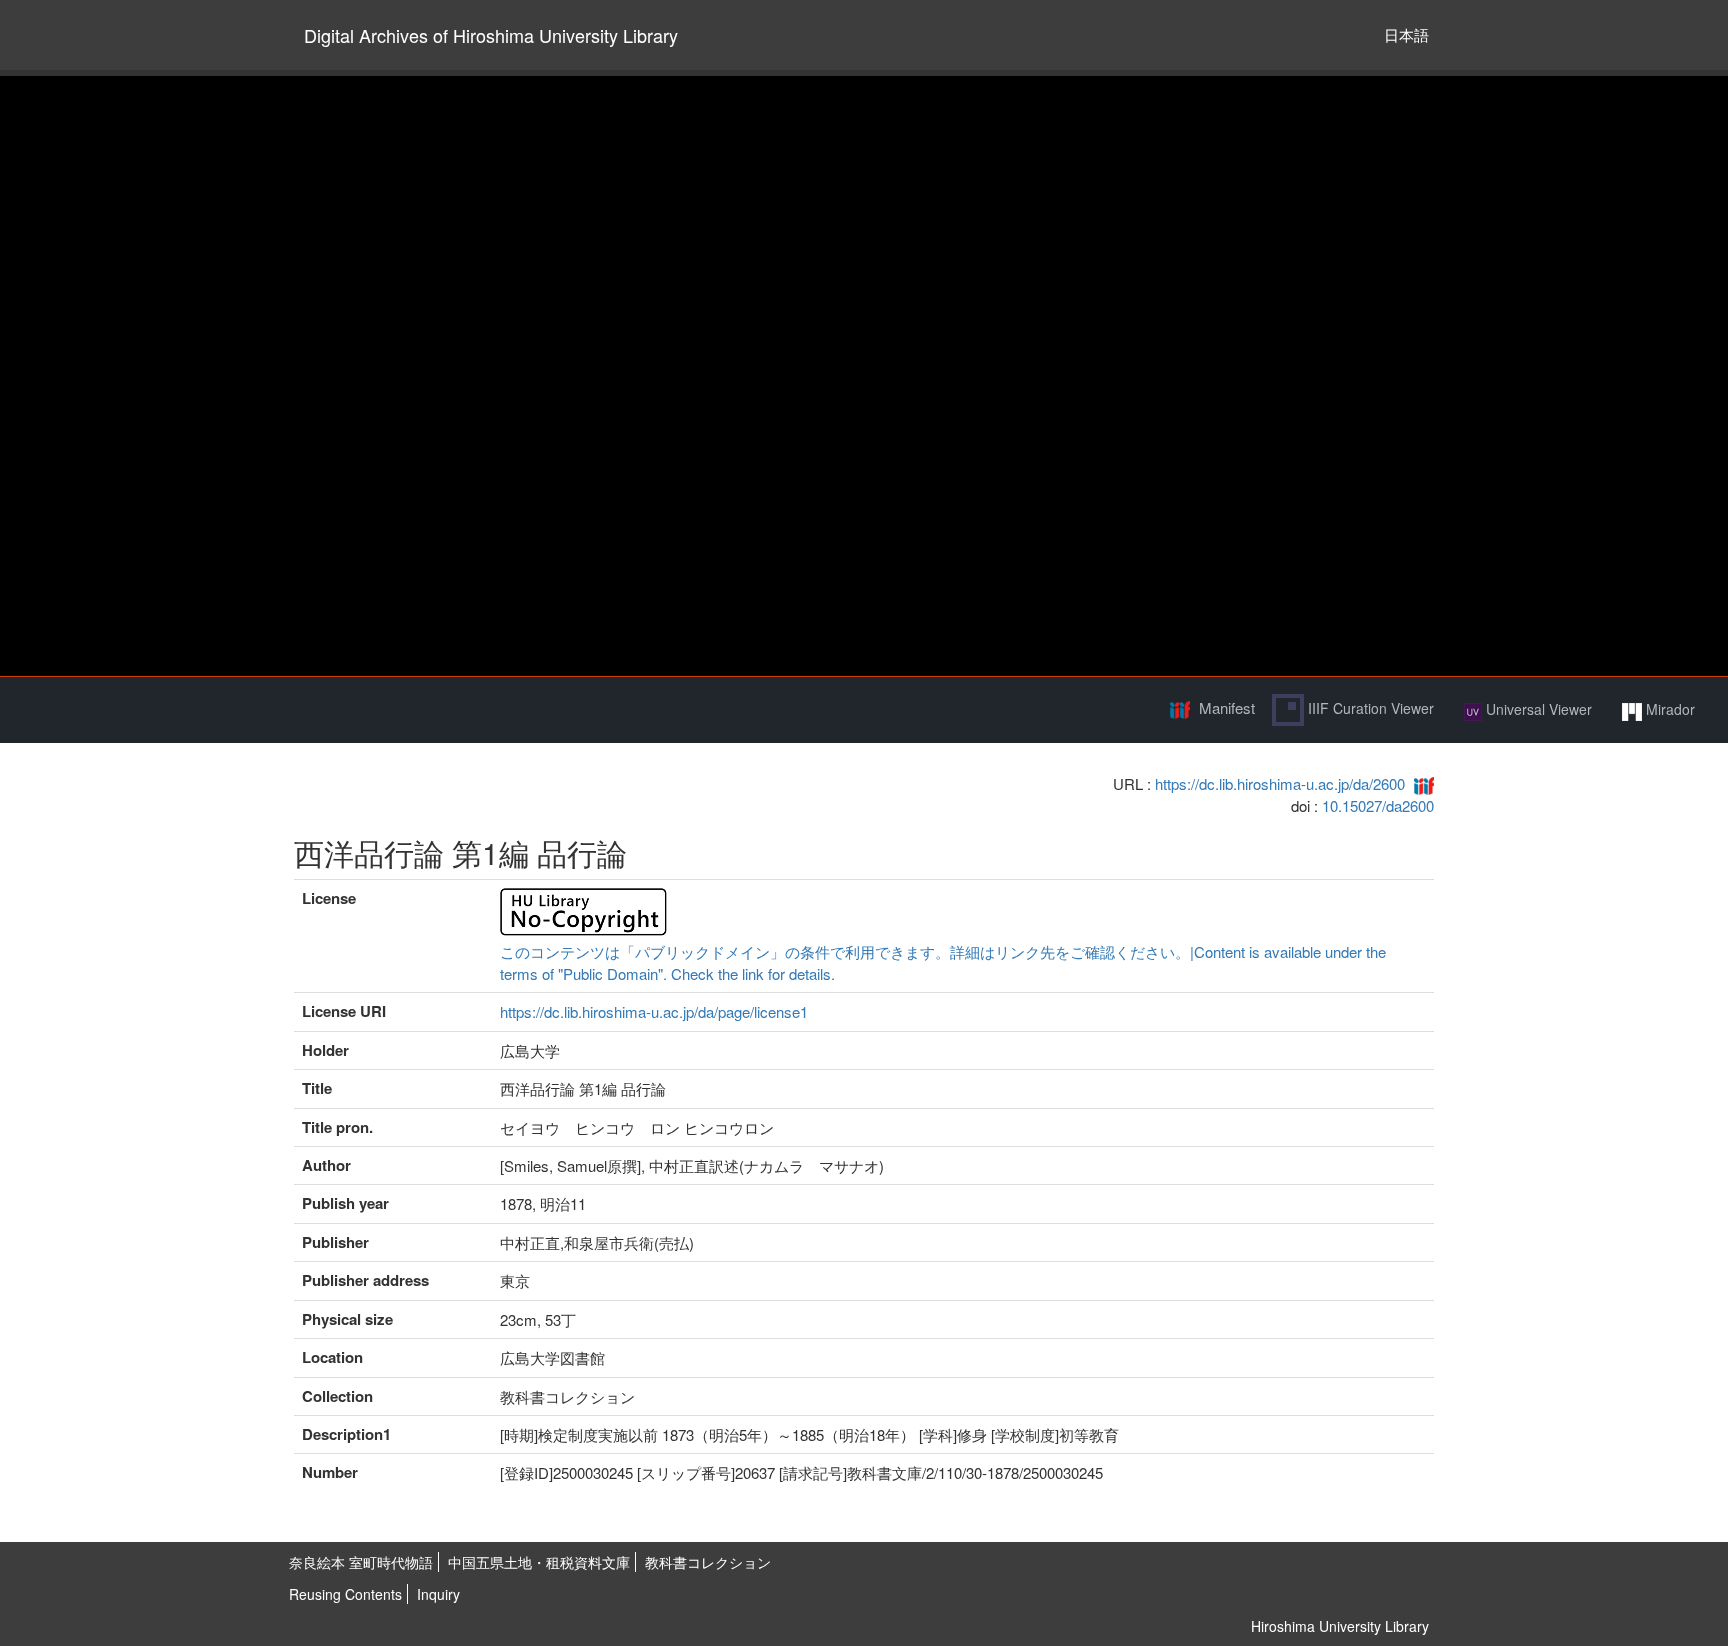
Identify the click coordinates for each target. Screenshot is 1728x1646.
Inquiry (438, 1594)
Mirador (1668, 709)
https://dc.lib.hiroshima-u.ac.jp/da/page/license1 (654, 1011)
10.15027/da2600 (1378, 805)
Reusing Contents (345, 1594)
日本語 (1406, 34)
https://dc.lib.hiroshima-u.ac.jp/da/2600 (1280, 783)
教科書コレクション (708, 1562)
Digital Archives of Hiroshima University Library (491, 35)
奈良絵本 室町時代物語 (361, 1562)
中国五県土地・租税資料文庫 (539, 1562)
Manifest (1227, 707)
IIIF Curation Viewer (1369, 708)
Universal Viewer (1537, 709)
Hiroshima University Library (1340, 1626)
